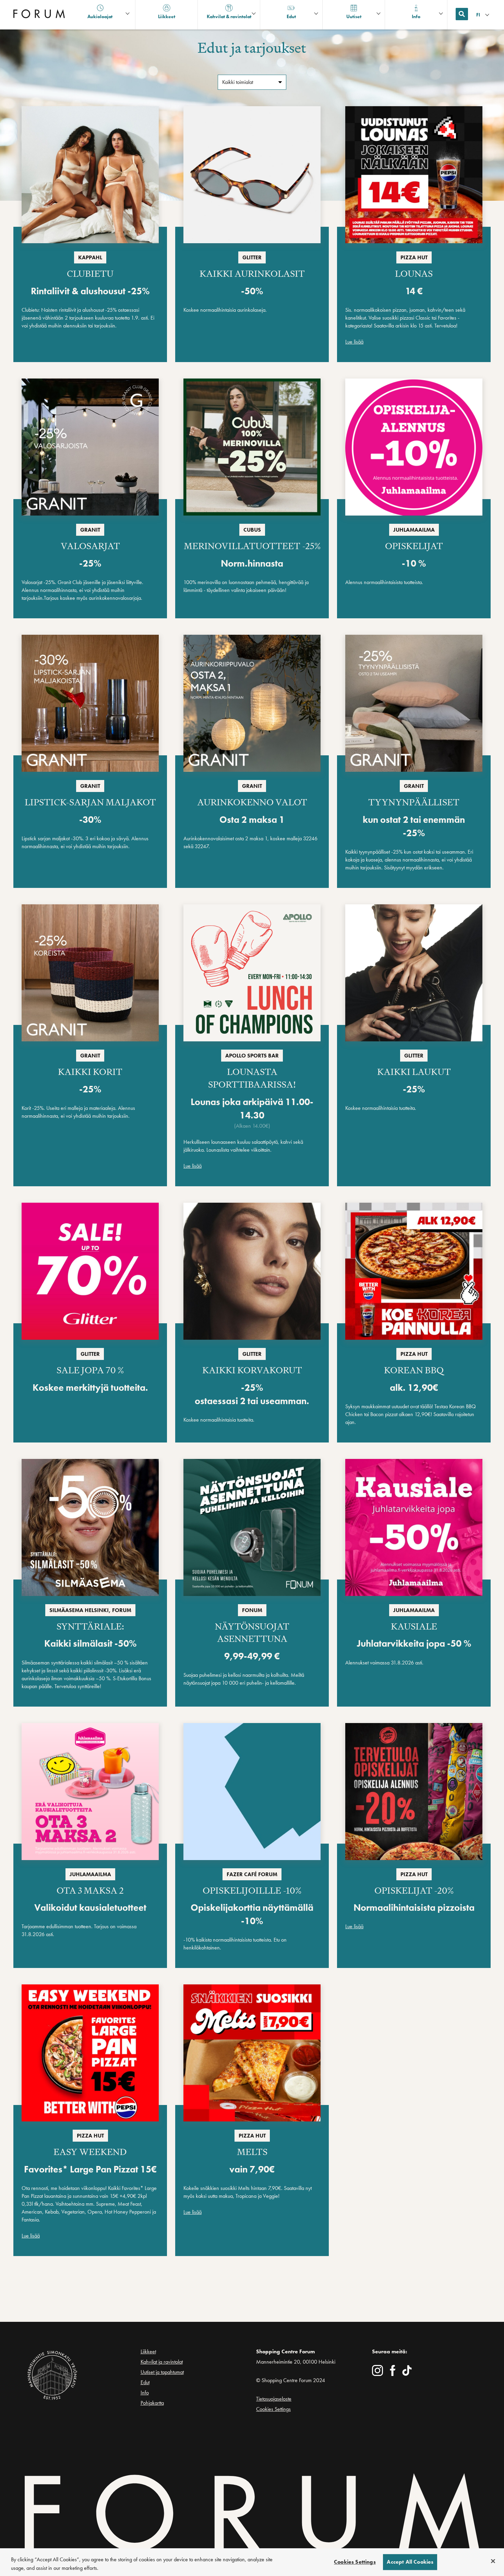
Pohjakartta (152, 2403)
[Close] (493, 2561)
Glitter (252, 257)
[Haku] (462, 14)
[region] (252, 2562)
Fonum (252, 1610)
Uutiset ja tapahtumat (162, 2372)
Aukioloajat (100, 16)
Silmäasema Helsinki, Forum (90, 1610)
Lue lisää (354, 342)
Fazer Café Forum (252, 1874)
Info (145, 2393)
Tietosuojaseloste (274, 2399)
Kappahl (90, 257)
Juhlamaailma (414, 530)
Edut (145, 2382)
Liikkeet (148, 2351)
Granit (90, 530)
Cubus (252, 530)
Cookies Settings (273, 2409)
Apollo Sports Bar (252, 1056)
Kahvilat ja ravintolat (162, 2362)
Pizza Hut (414, 257)
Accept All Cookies (410, 2562)
